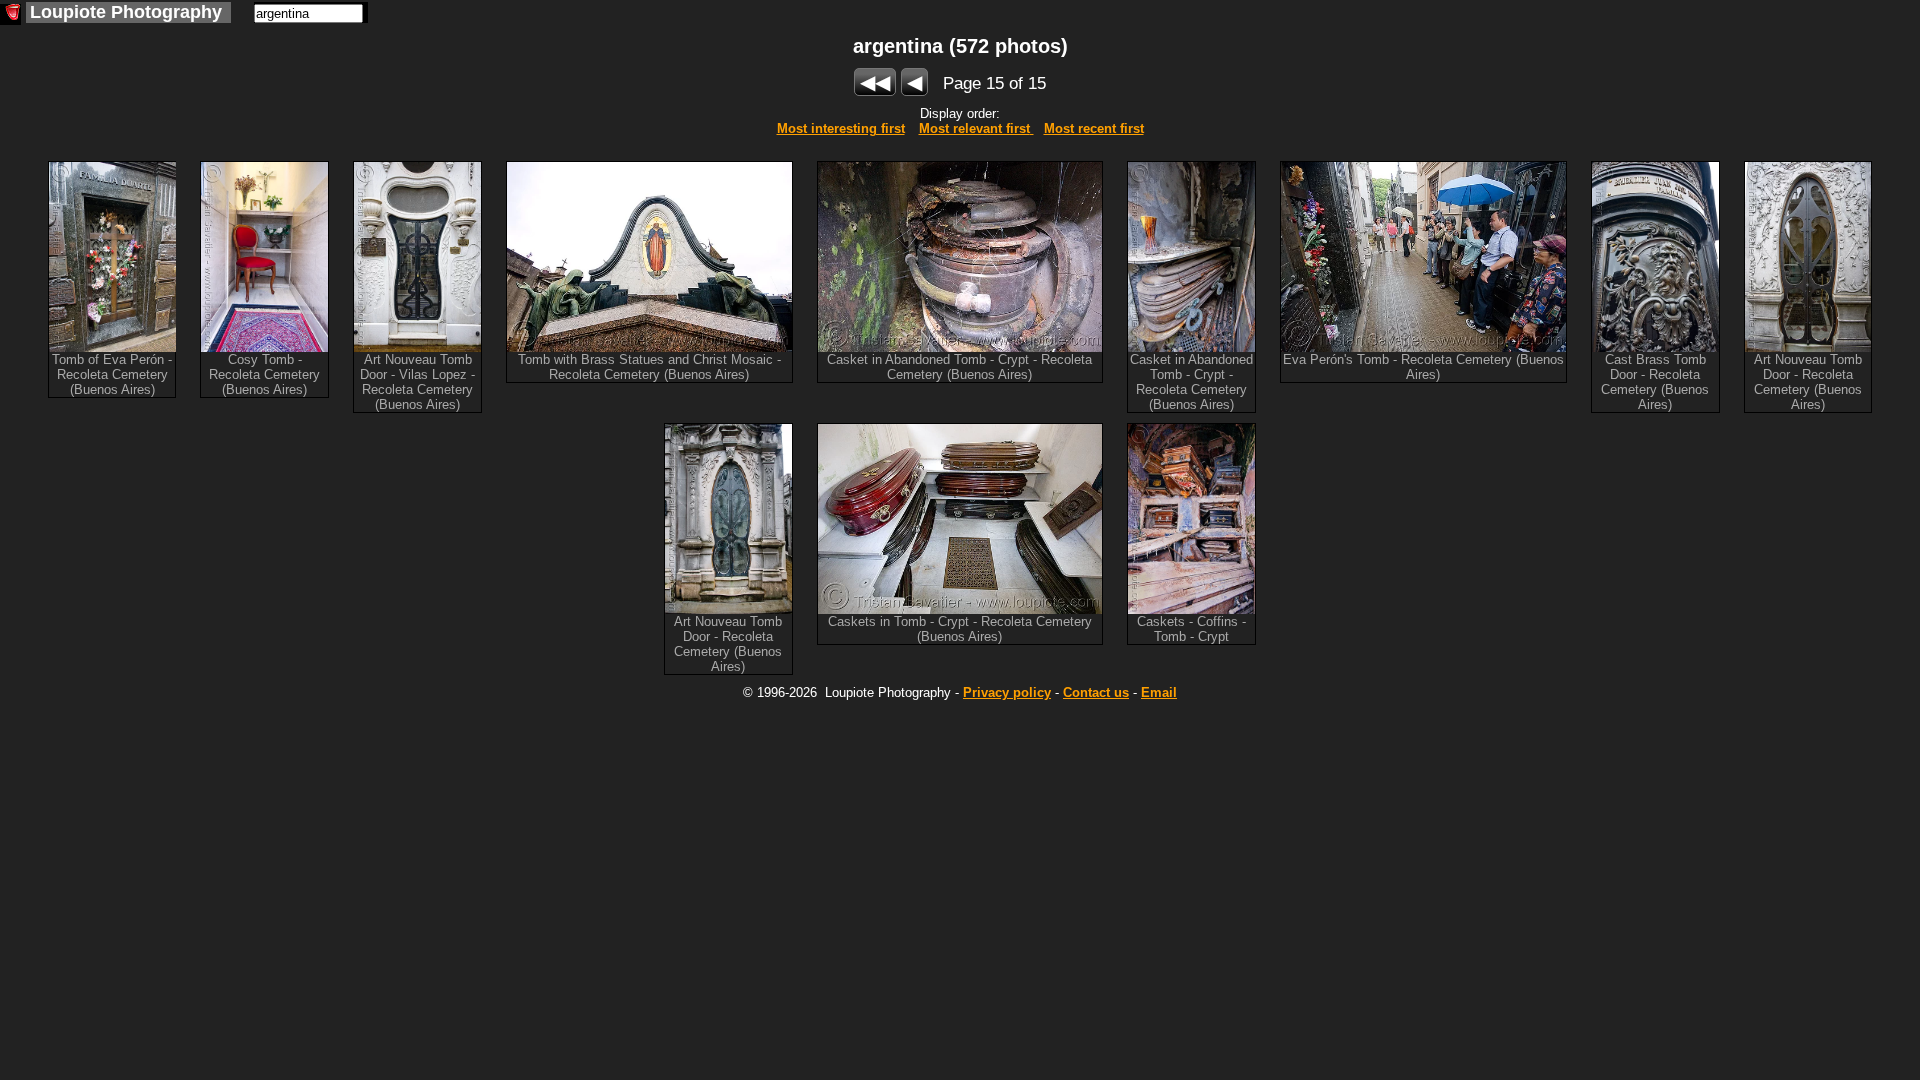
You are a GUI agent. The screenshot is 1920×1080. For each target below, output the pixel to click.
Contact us (1096, 692)
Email (1159, 692)
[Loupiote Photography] (10, 14)
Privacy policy (1007, 692)
